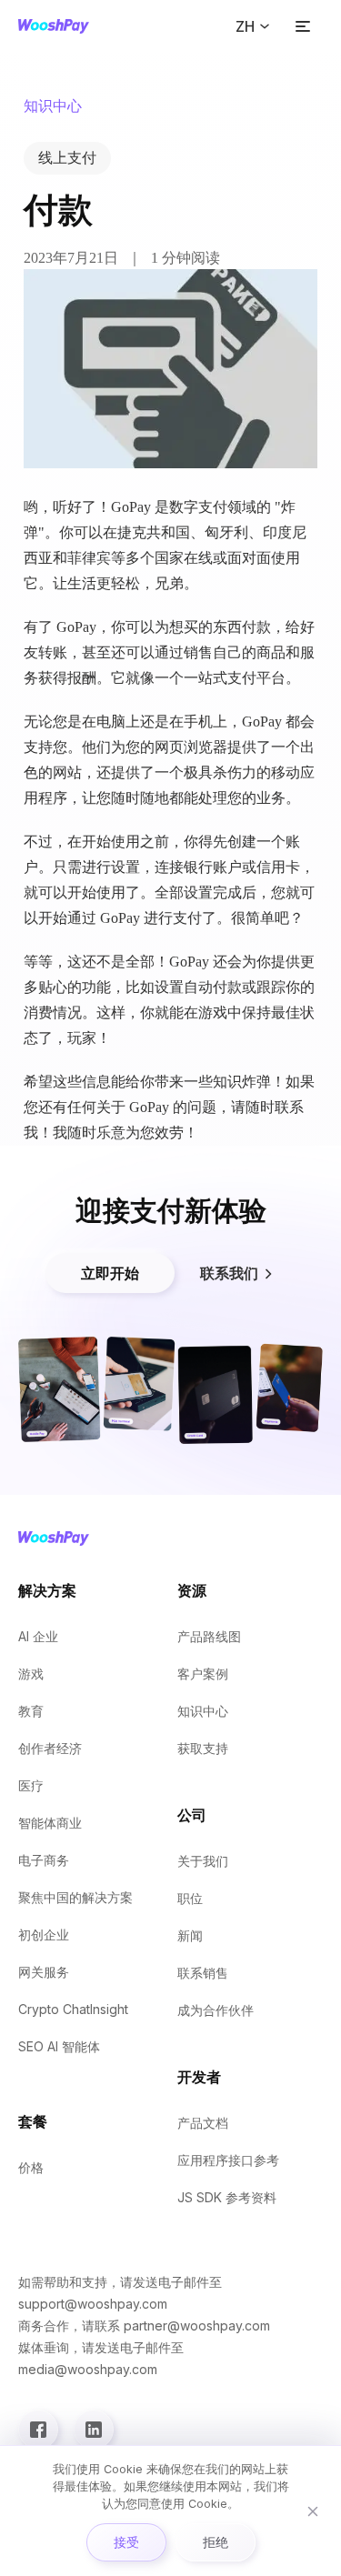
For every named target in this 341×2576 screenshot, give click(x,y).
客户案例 (203, 1674)
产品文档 (203, 2123)
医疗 (31, 1785)
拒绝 (216, 2542)
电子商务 (44, 1860)
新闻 (190, 1935)
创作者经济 (50, 1748)
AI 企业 (38, 1636)
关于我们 (203, 1861)
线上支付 (67, 158)
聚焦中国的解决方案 (75, 1897)
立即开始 (110, 1273)
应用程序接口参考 (228, 2160)
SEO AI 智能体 (59, 2046)
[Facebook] (38, 2430)
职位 (190, 1898)
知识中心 (203, 1711)
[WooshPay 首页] (54, 26)
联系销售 (203, 1973)
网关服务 (44, 1972)
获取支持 (203, 1748)
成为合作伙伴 (216, 2010)
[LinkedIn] (94, 2430)
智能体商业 (50, 1823)
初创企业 (44, 1935)
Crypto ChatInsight (73, 2009)
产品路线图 (209, 1636)
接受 (126, 2542)
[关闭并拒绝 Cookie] (313, 2511)
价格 (31, 2167)
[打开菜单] (303, 26)
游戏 (31, 1674)
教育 (31, 1711)
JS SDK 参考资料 (227, 2197)
